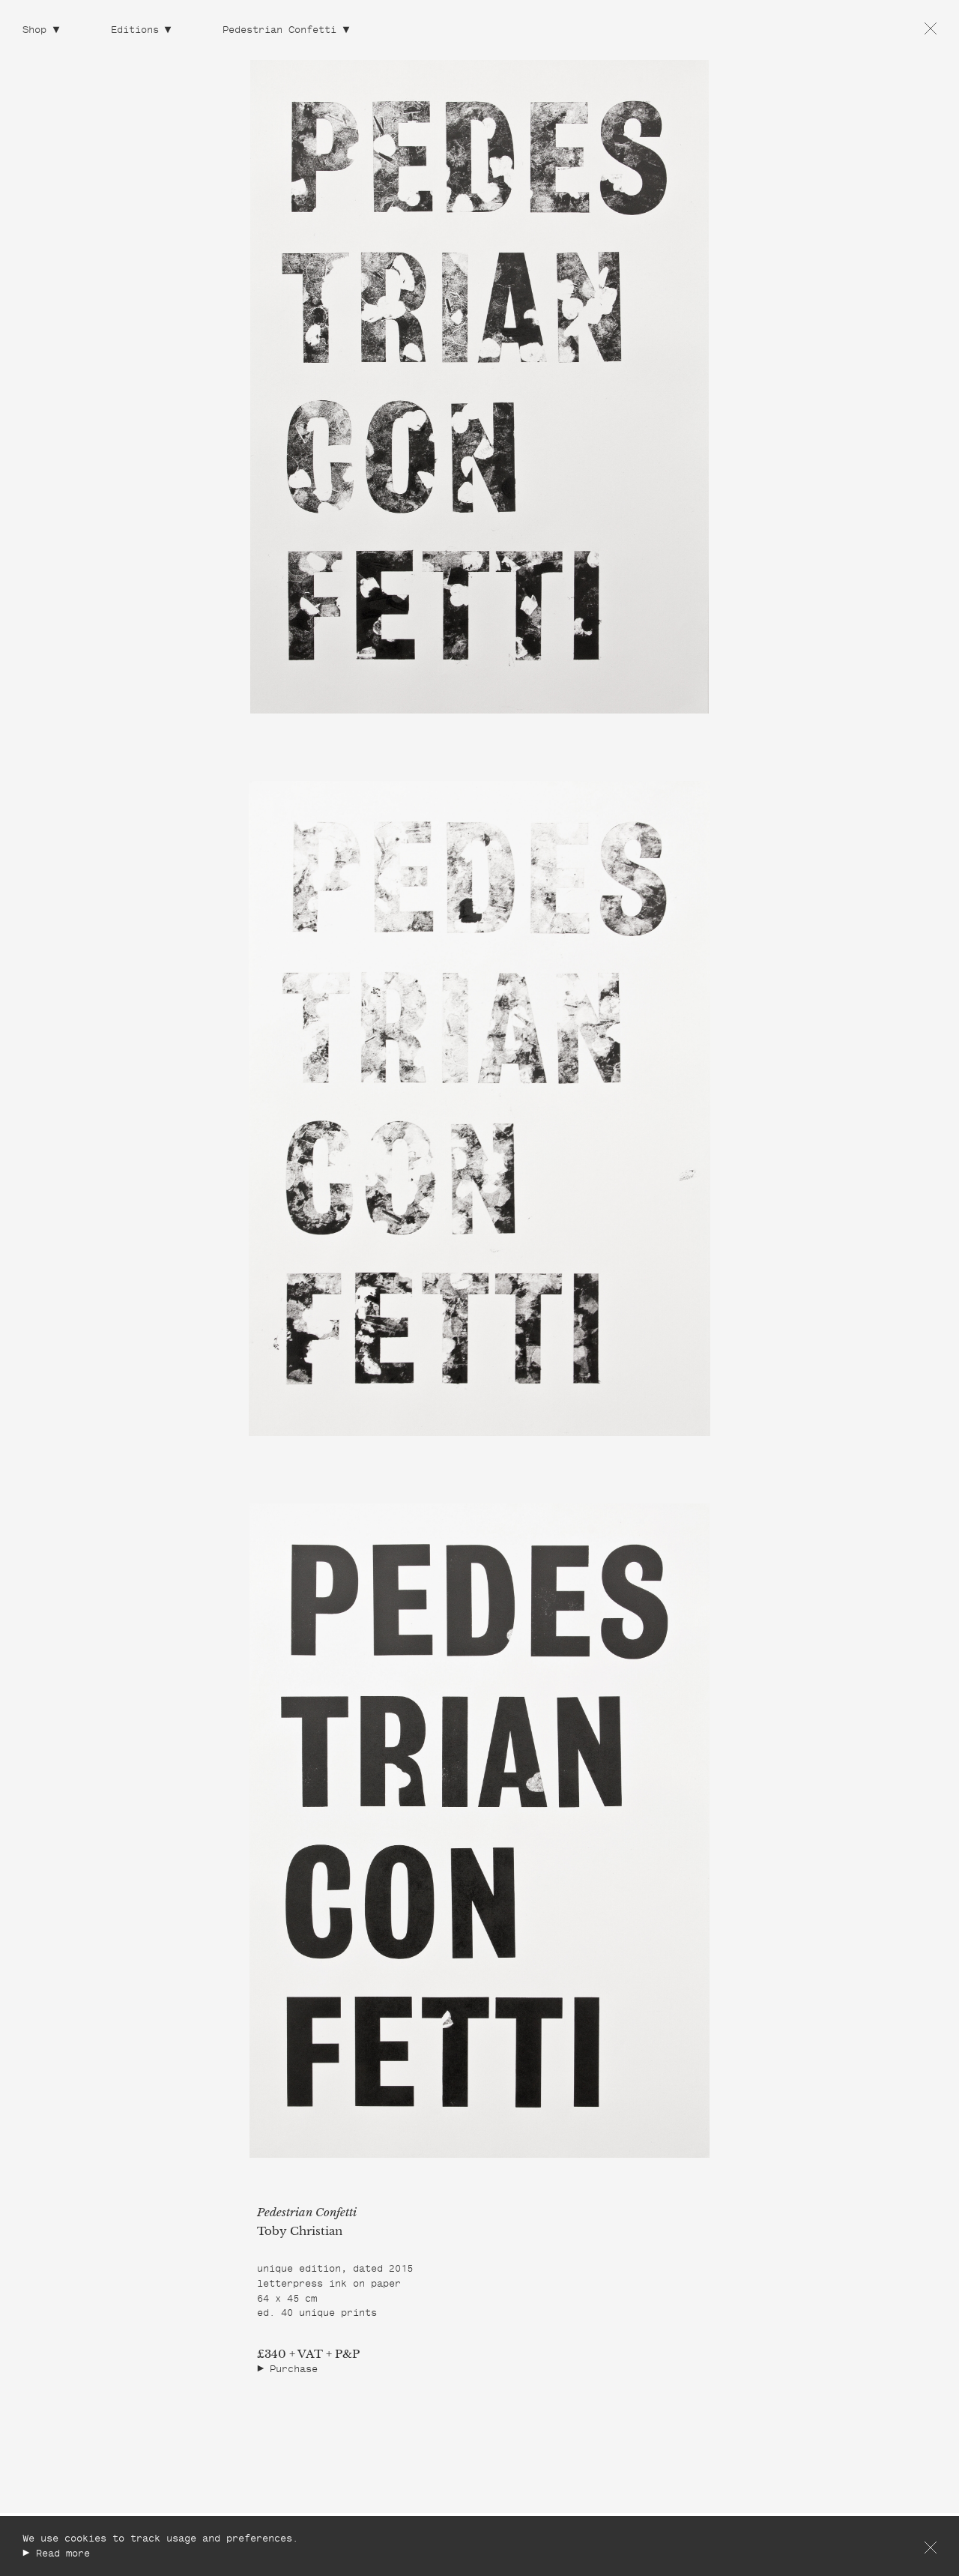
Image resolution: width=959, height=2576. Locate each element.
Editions (135, 31)
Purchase (294, 2370)
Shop (34, 31)
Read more (63, 2555)
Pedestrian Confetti (279, 31)
